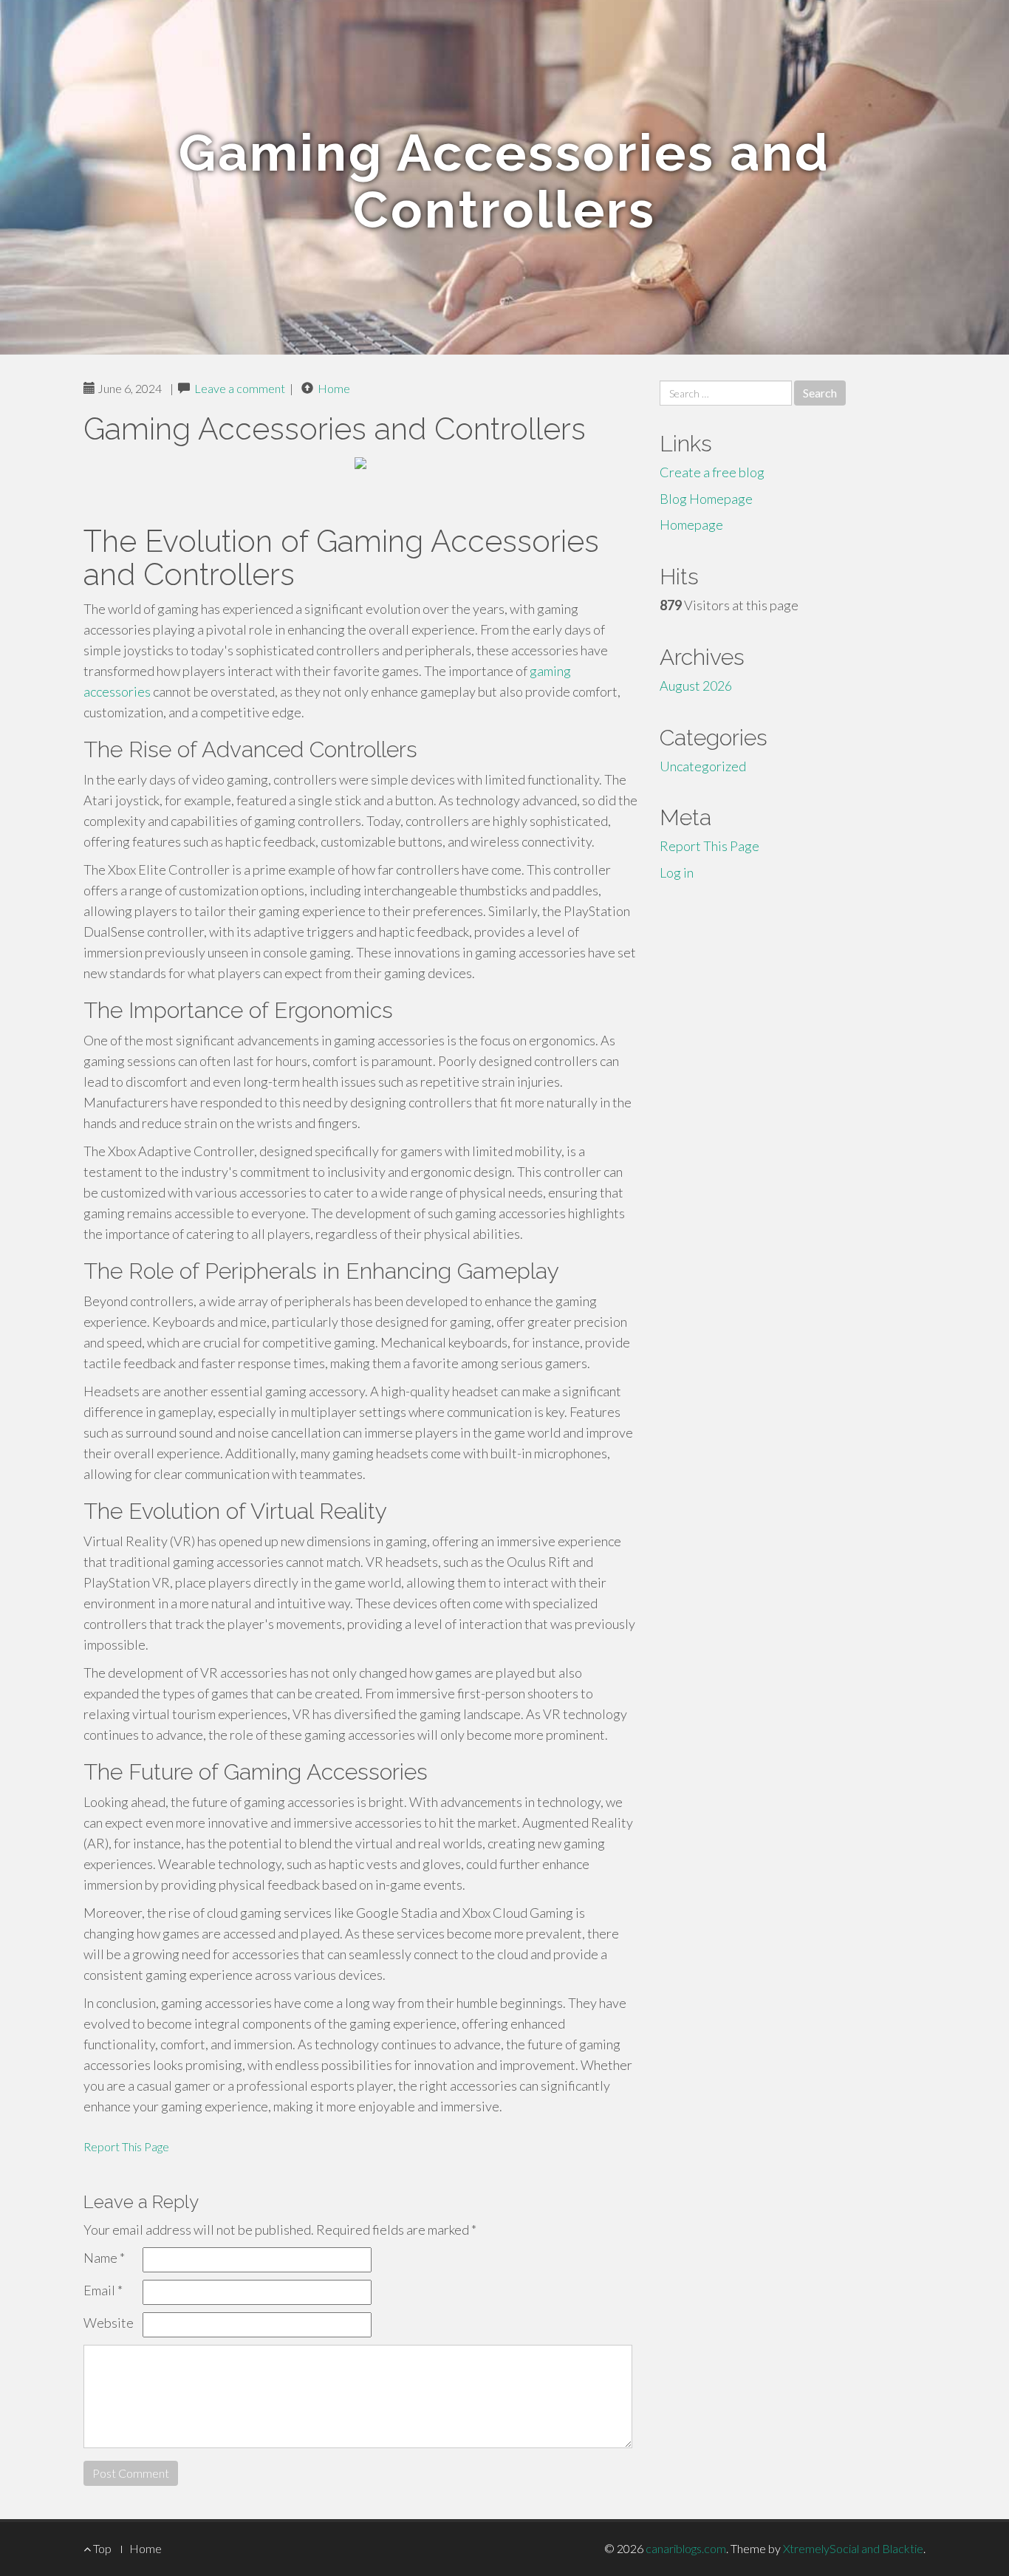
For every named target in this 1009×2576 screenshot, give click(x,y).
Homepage (691, 525)
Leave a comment (240, 388)
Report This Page (126, 2146)
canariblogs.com (686, 2548)
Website (109, 2323)
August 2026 (696, 686)
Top (101, 2548)
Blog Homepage (706, 499)
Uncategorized (703, 766)
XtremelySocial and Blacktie (853, 2548)
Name (104, 2258)
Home (334, 388)
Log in (677, 872)
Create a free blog (712, 472)
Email (103, 2290)
